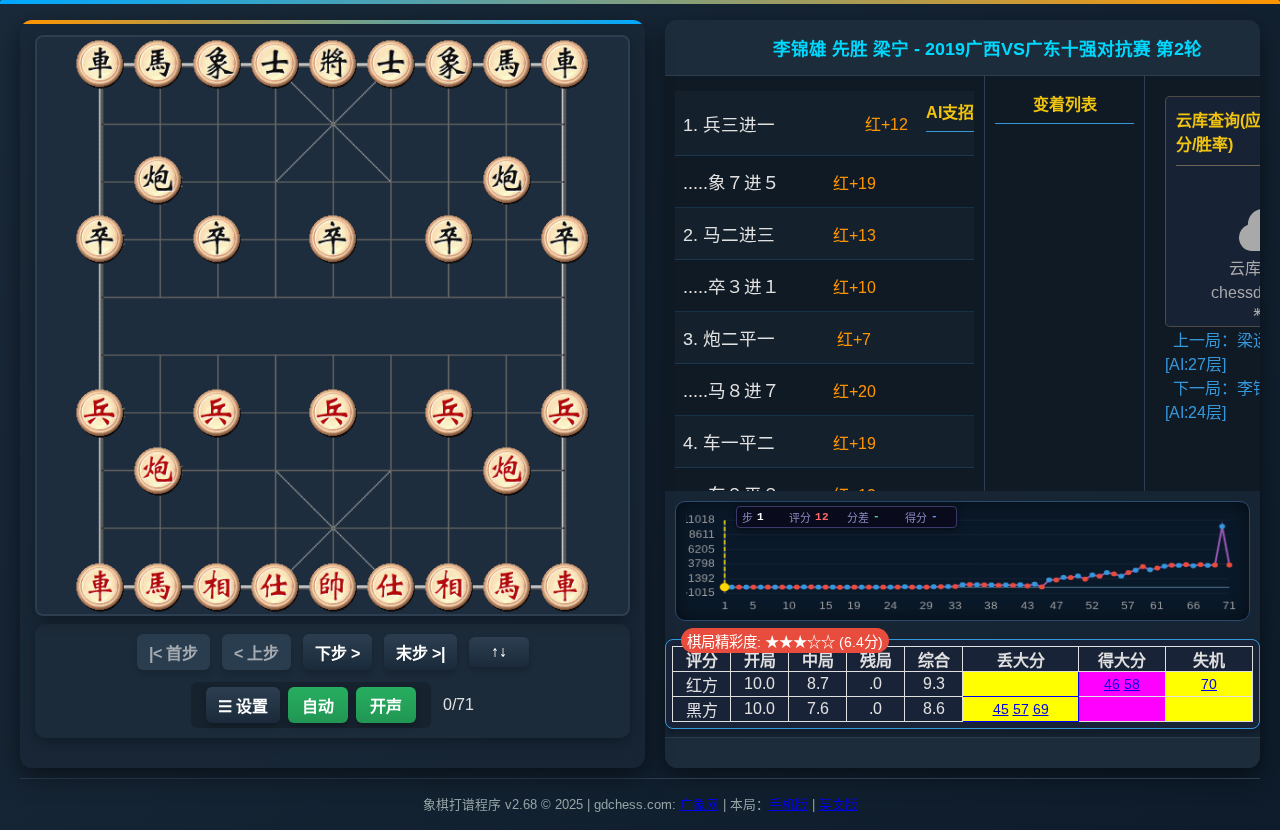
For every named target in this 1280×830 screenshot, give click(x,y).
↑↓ (499, 651)
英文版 (838, 804)
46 (1112, 684)
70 (1209, 684)
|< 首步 (173, 653)
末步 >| (420, 653)
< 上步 (256, 653)
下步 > (337, 653)
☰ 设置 (243, 706)
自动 (318, 706)
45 (1001, 709)
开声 (386, 706)
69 (1041, 709)
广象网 (699, 804)
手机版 (788, 804)
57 (1021, 709)
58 (1132, 684)
